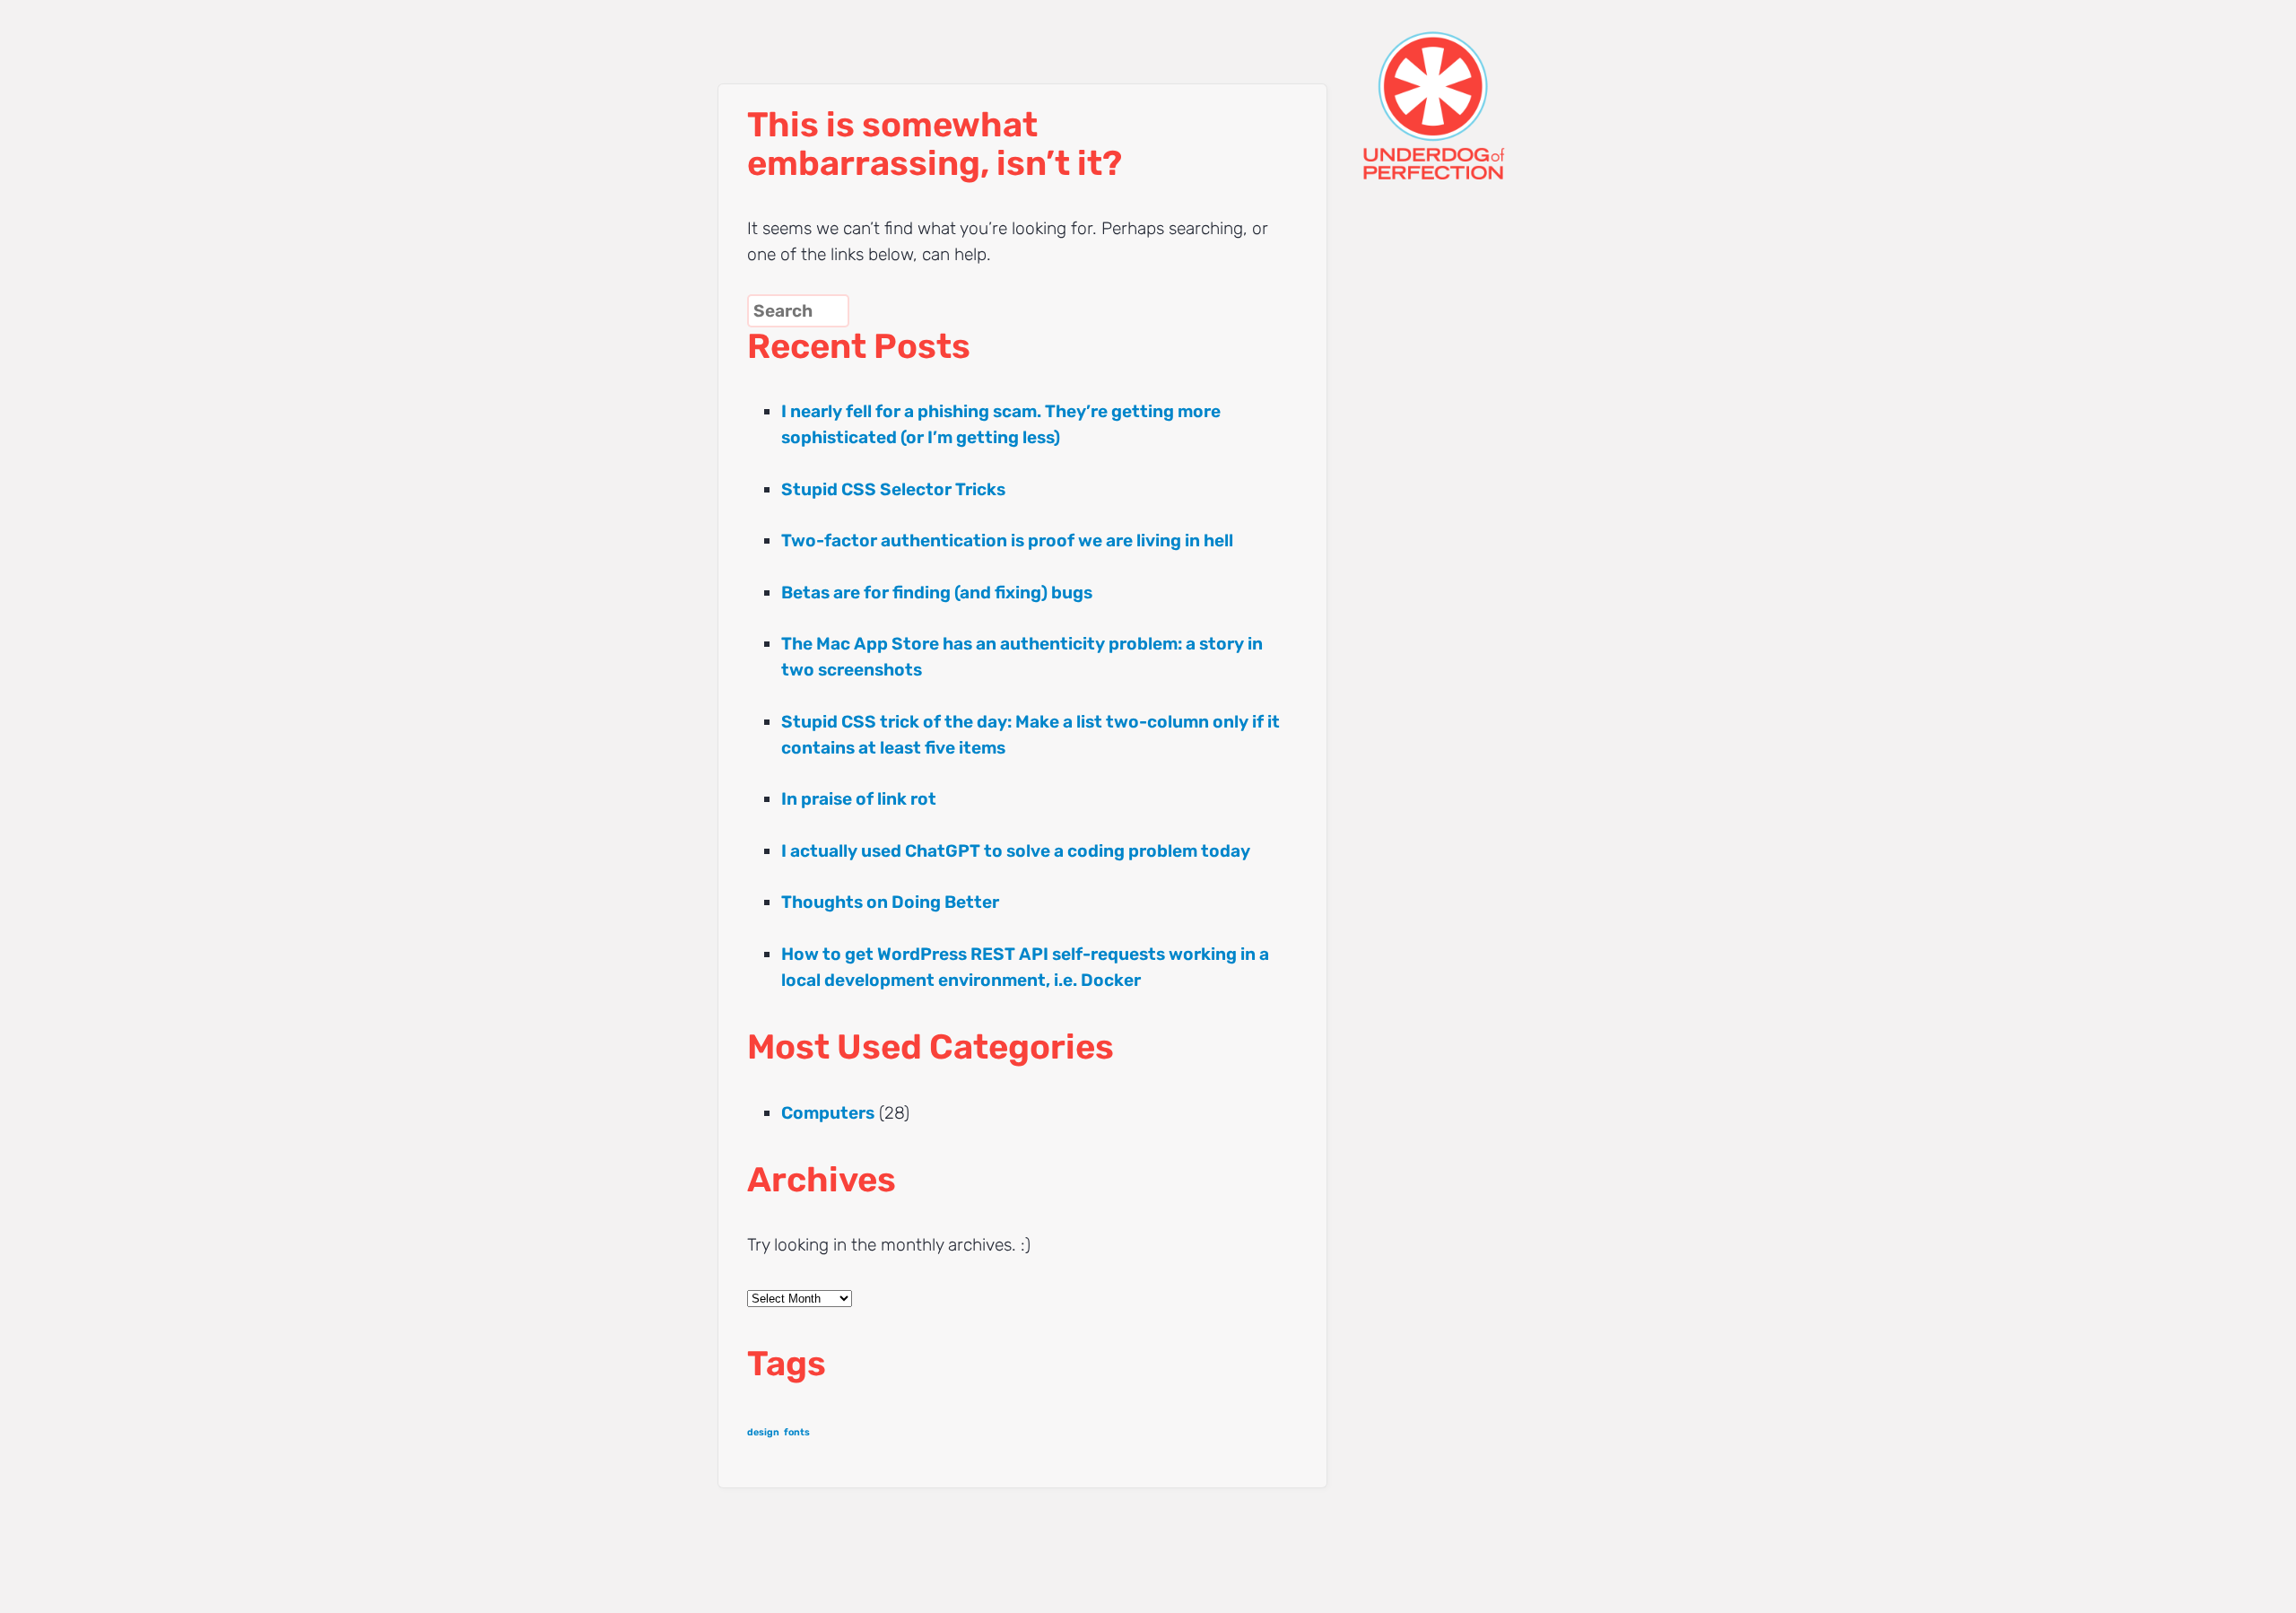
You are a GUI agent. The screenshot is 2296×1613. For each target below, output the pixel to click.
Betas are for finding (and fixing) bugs (937, 593)
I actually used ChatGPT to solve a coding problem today (1016, 851)
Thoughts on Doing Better (890, 902)
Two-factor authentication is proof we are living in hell (1007, 541)
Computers (828, 1113)
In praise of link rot (859, 799)
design (763, 1432)
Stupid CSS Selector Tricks (893, 489)
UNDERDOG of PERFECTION (1466, 90)
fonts (797, 1432)
